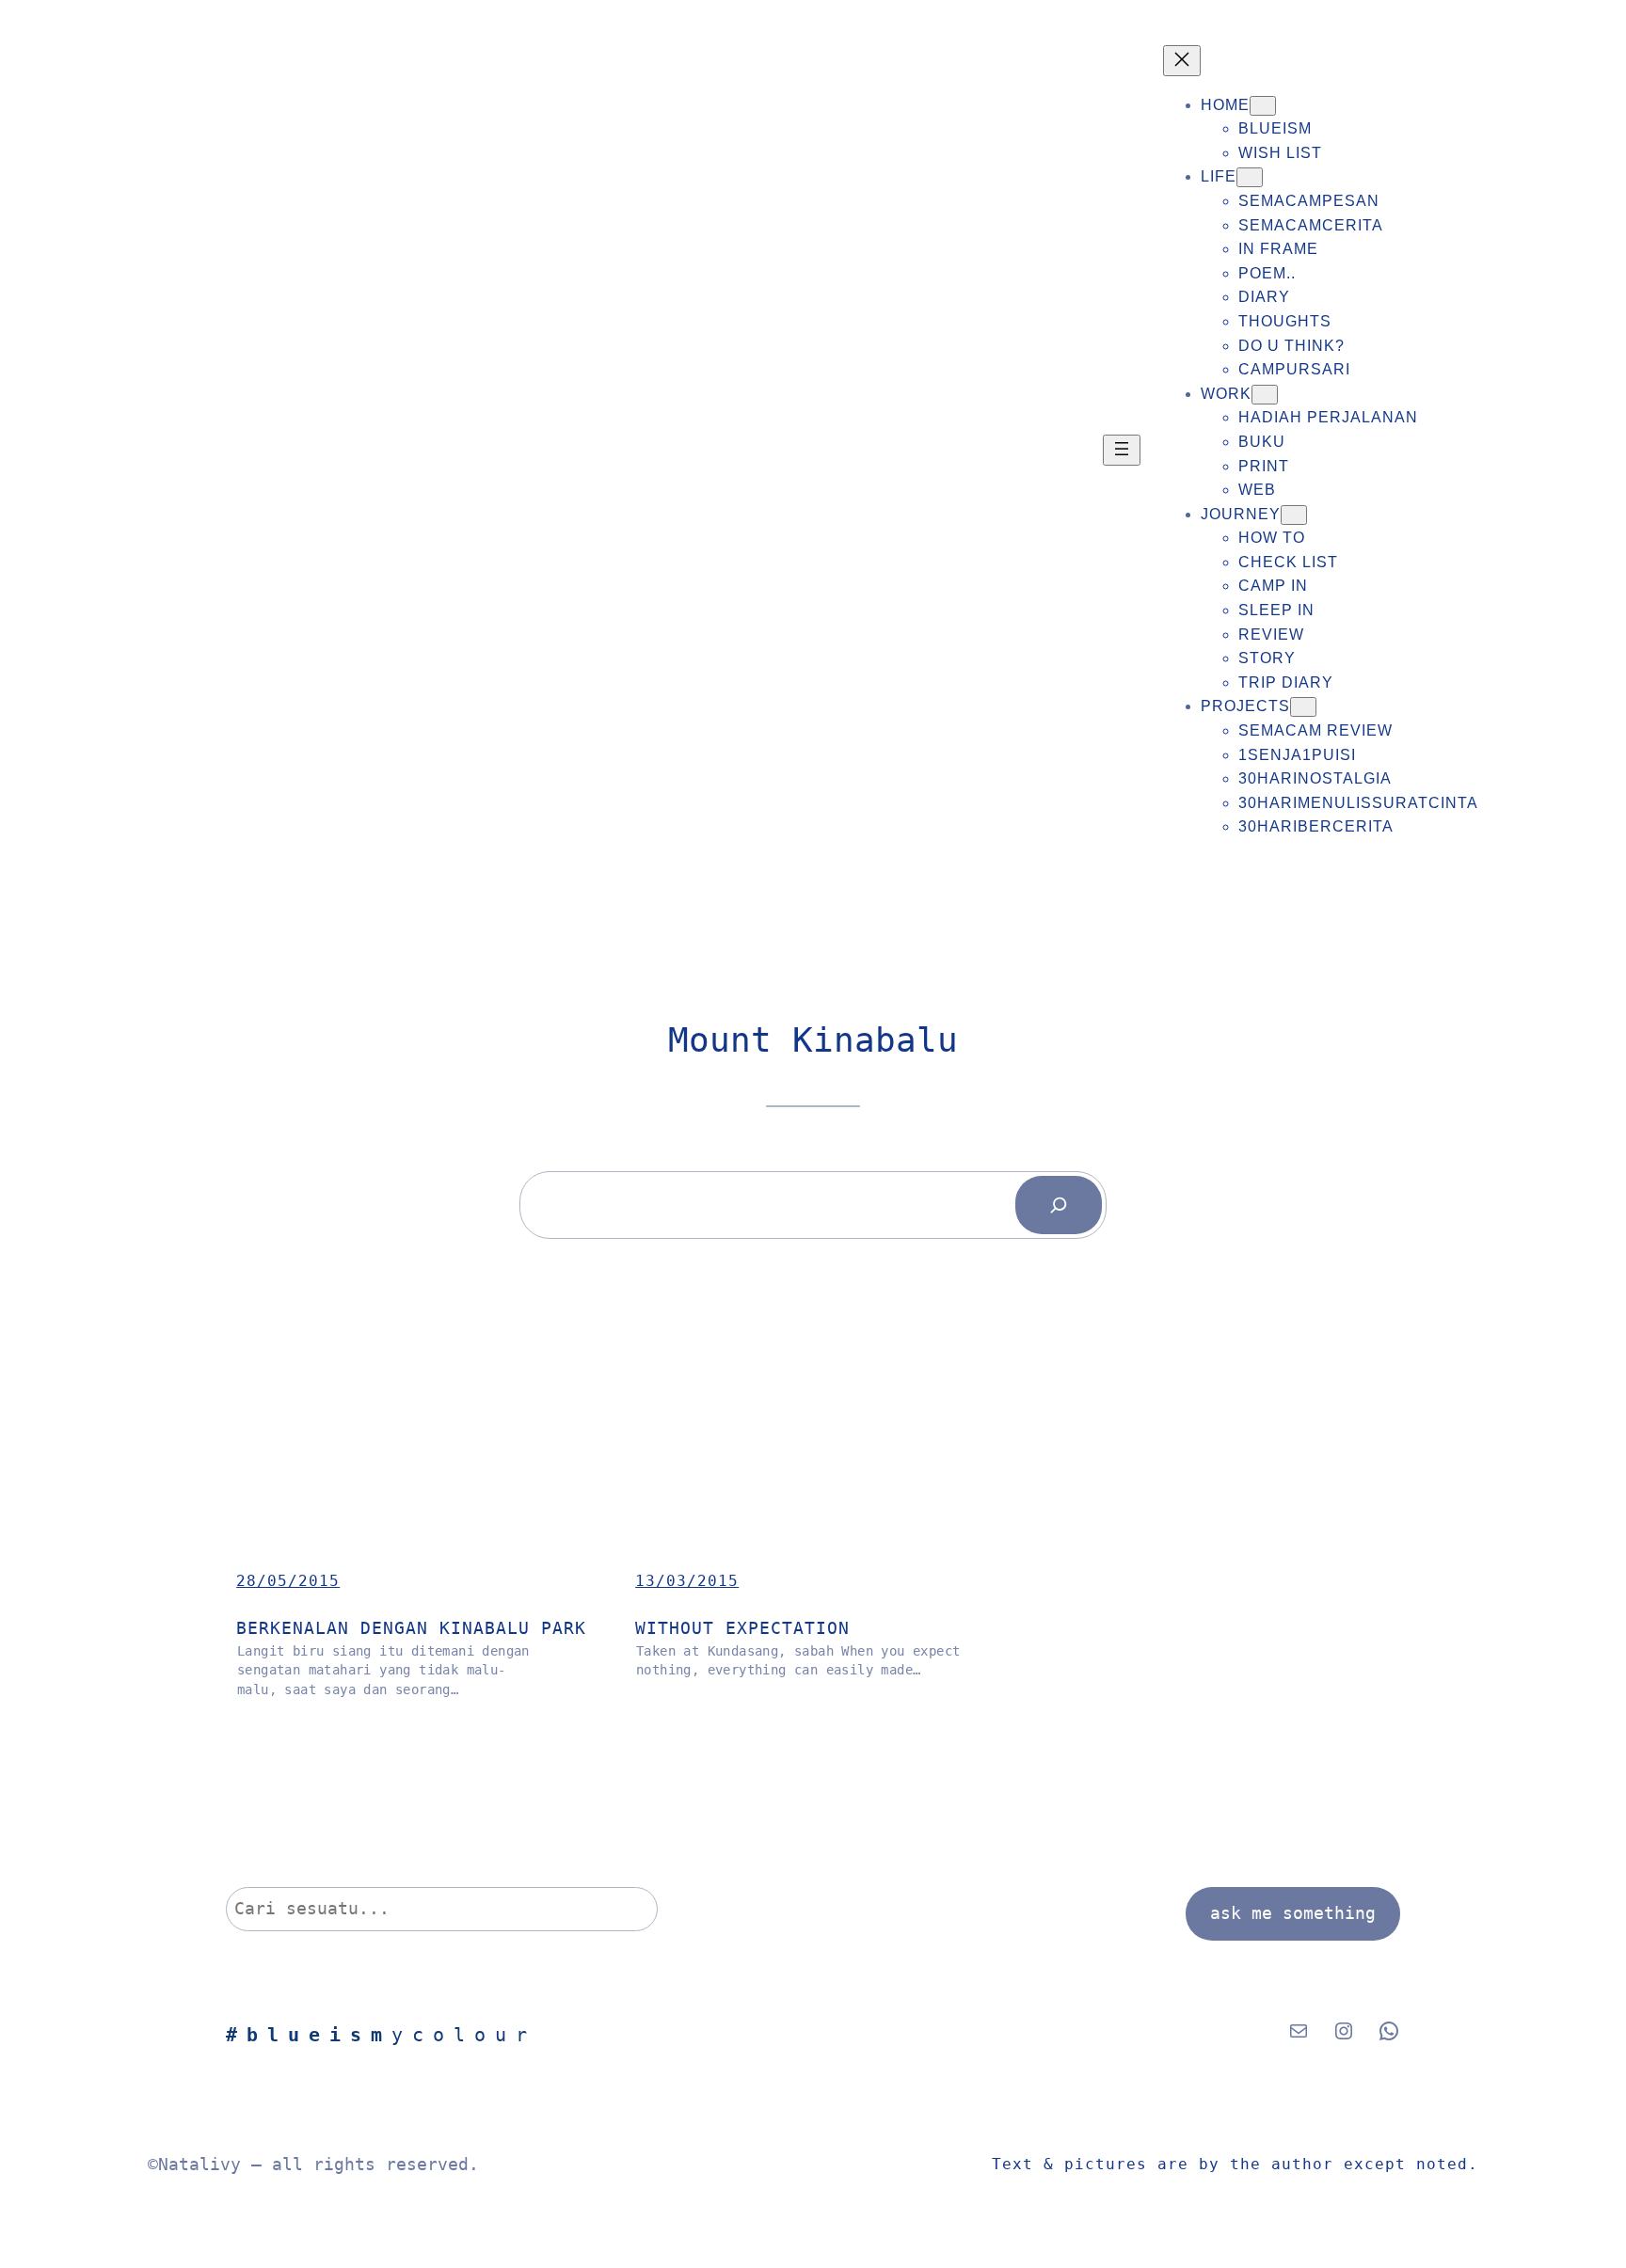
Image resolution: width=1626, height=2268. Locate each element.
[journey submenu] (1294, 515)
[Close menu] (1182, 61)
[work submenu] (1265, 395)
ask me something (1293, 1913)
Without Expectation (742, 1628)
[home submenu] (1263, 106)
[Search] (1059, 1205)
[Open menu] (1122, 450)
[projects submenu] (1303, 707)
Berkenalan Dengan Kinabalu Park (411, 1628)
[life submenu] (1250, 177)
